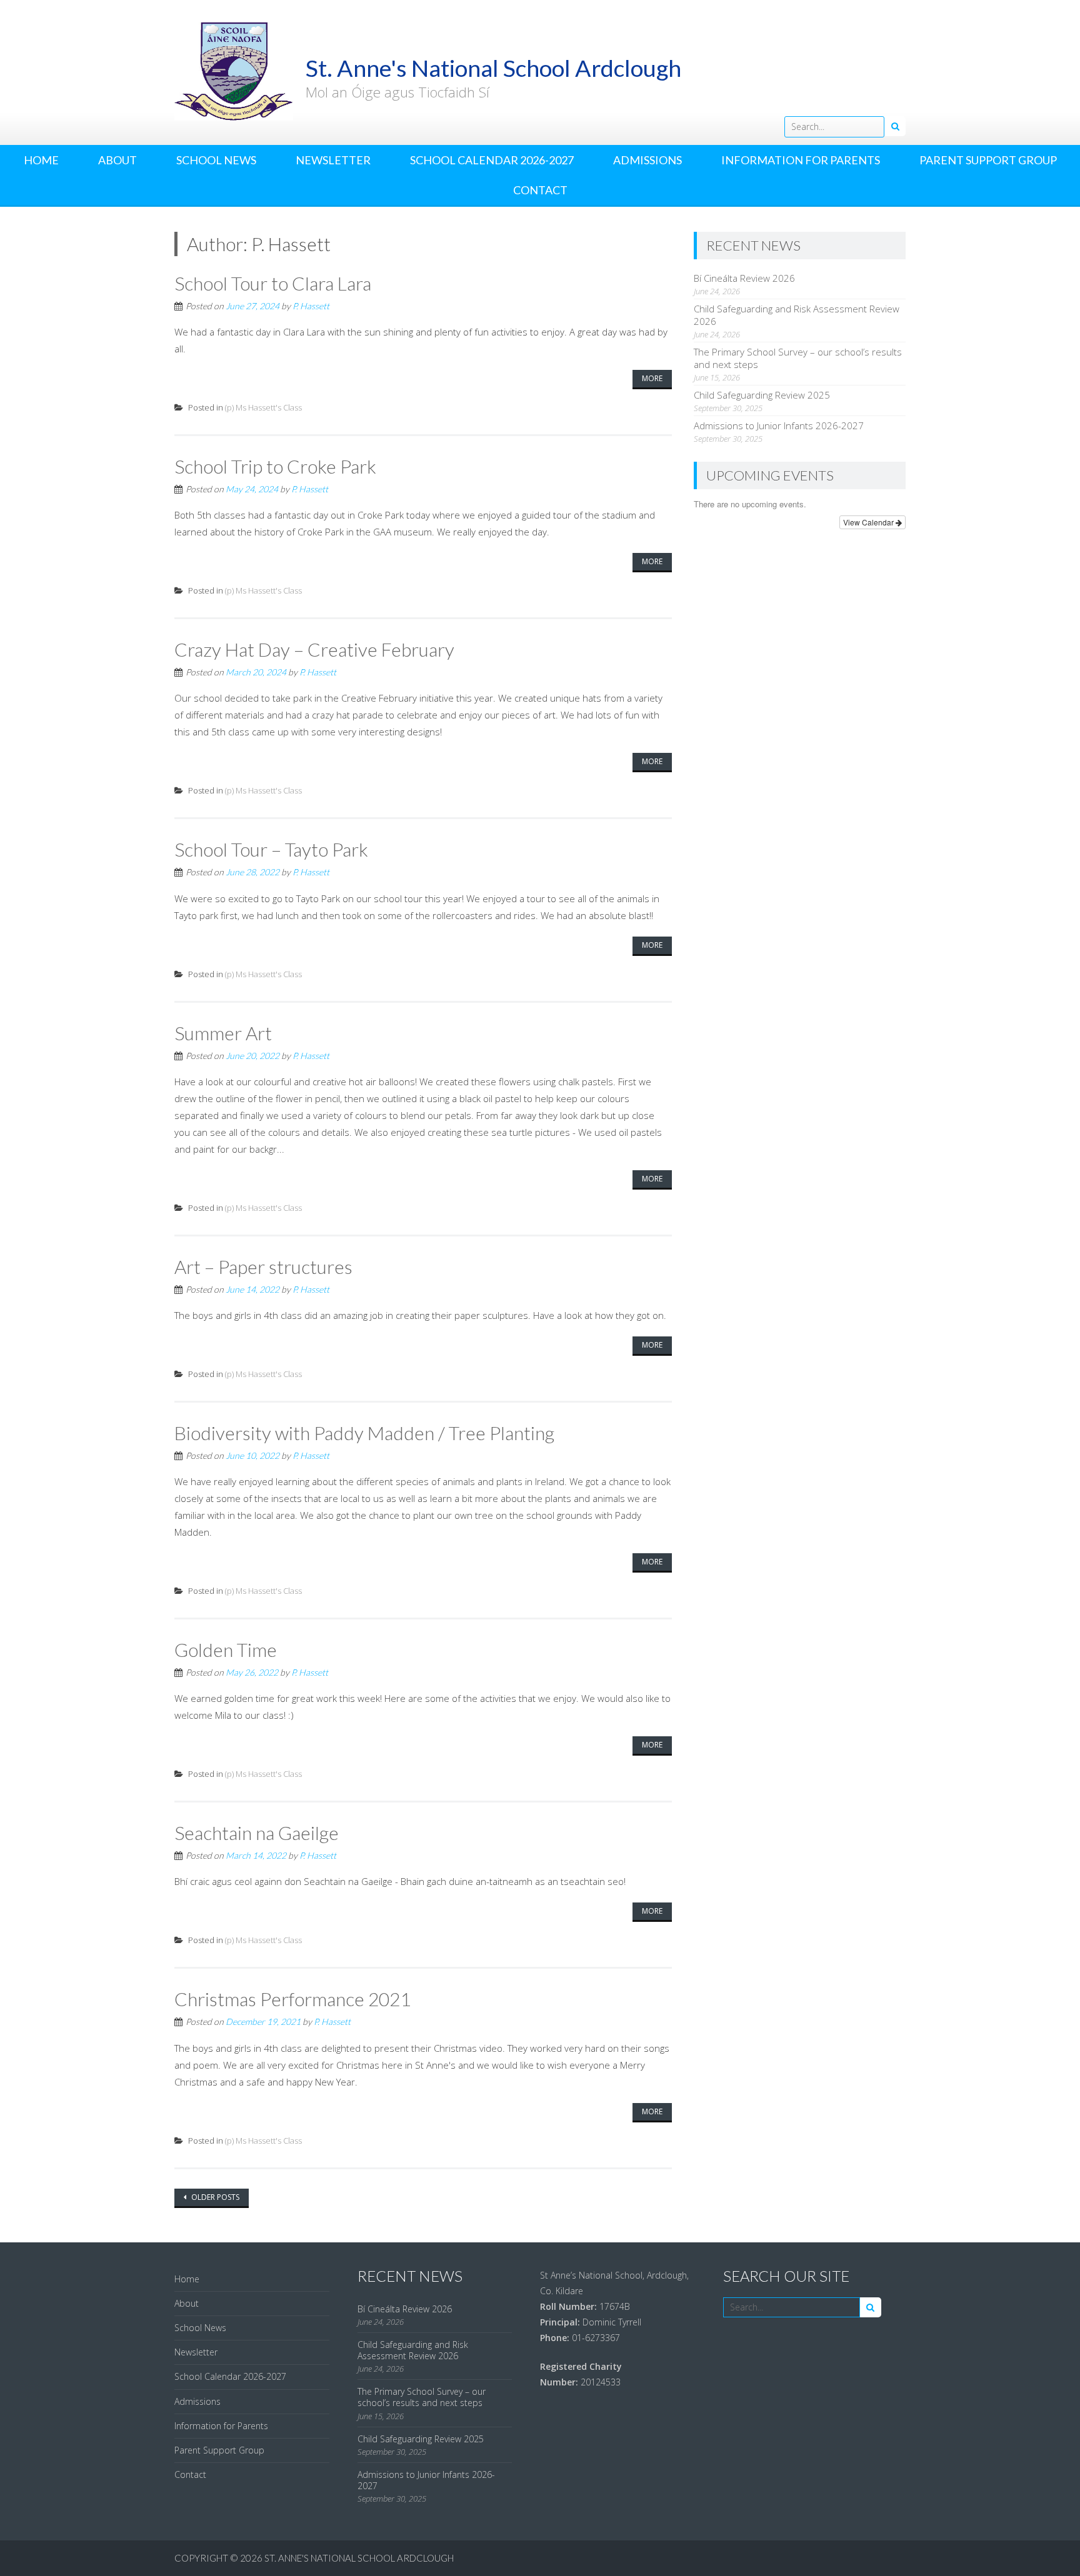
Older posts (214, 2197)
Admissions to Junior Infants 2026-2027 (779, 425)
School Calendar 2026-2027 (492, 160)
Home (41, 160)
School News (216, 160)
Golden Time (226, 1649)
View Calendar (869, 522)
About (117, 160)
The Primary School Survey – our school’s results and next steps (422, 2397)
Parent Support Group (988, 160)
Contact (540, 190)
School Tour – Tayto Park (271, 849)
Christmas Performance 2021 (292, 1999)
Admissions (647, 160)
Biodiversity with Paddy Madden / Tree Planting (364, 1433)
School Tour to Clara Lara (273, 283)
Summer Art (223, 1033)
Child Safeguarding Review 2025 (762, 395)
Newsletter (333, 160)
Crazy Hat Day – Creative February (314, 649)
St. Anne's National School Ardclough (359, 2558)
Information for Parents (801, 160)
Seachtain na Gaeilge (257, 1833)
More (652, 378)
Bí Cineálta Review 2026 (744, 278)
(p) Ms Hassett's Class (263, 407)
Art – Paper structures (263, 1266)
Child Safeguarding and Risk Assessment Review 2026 (413, 2350)
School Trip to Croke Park (275, 466)
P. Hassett (311, 306)
